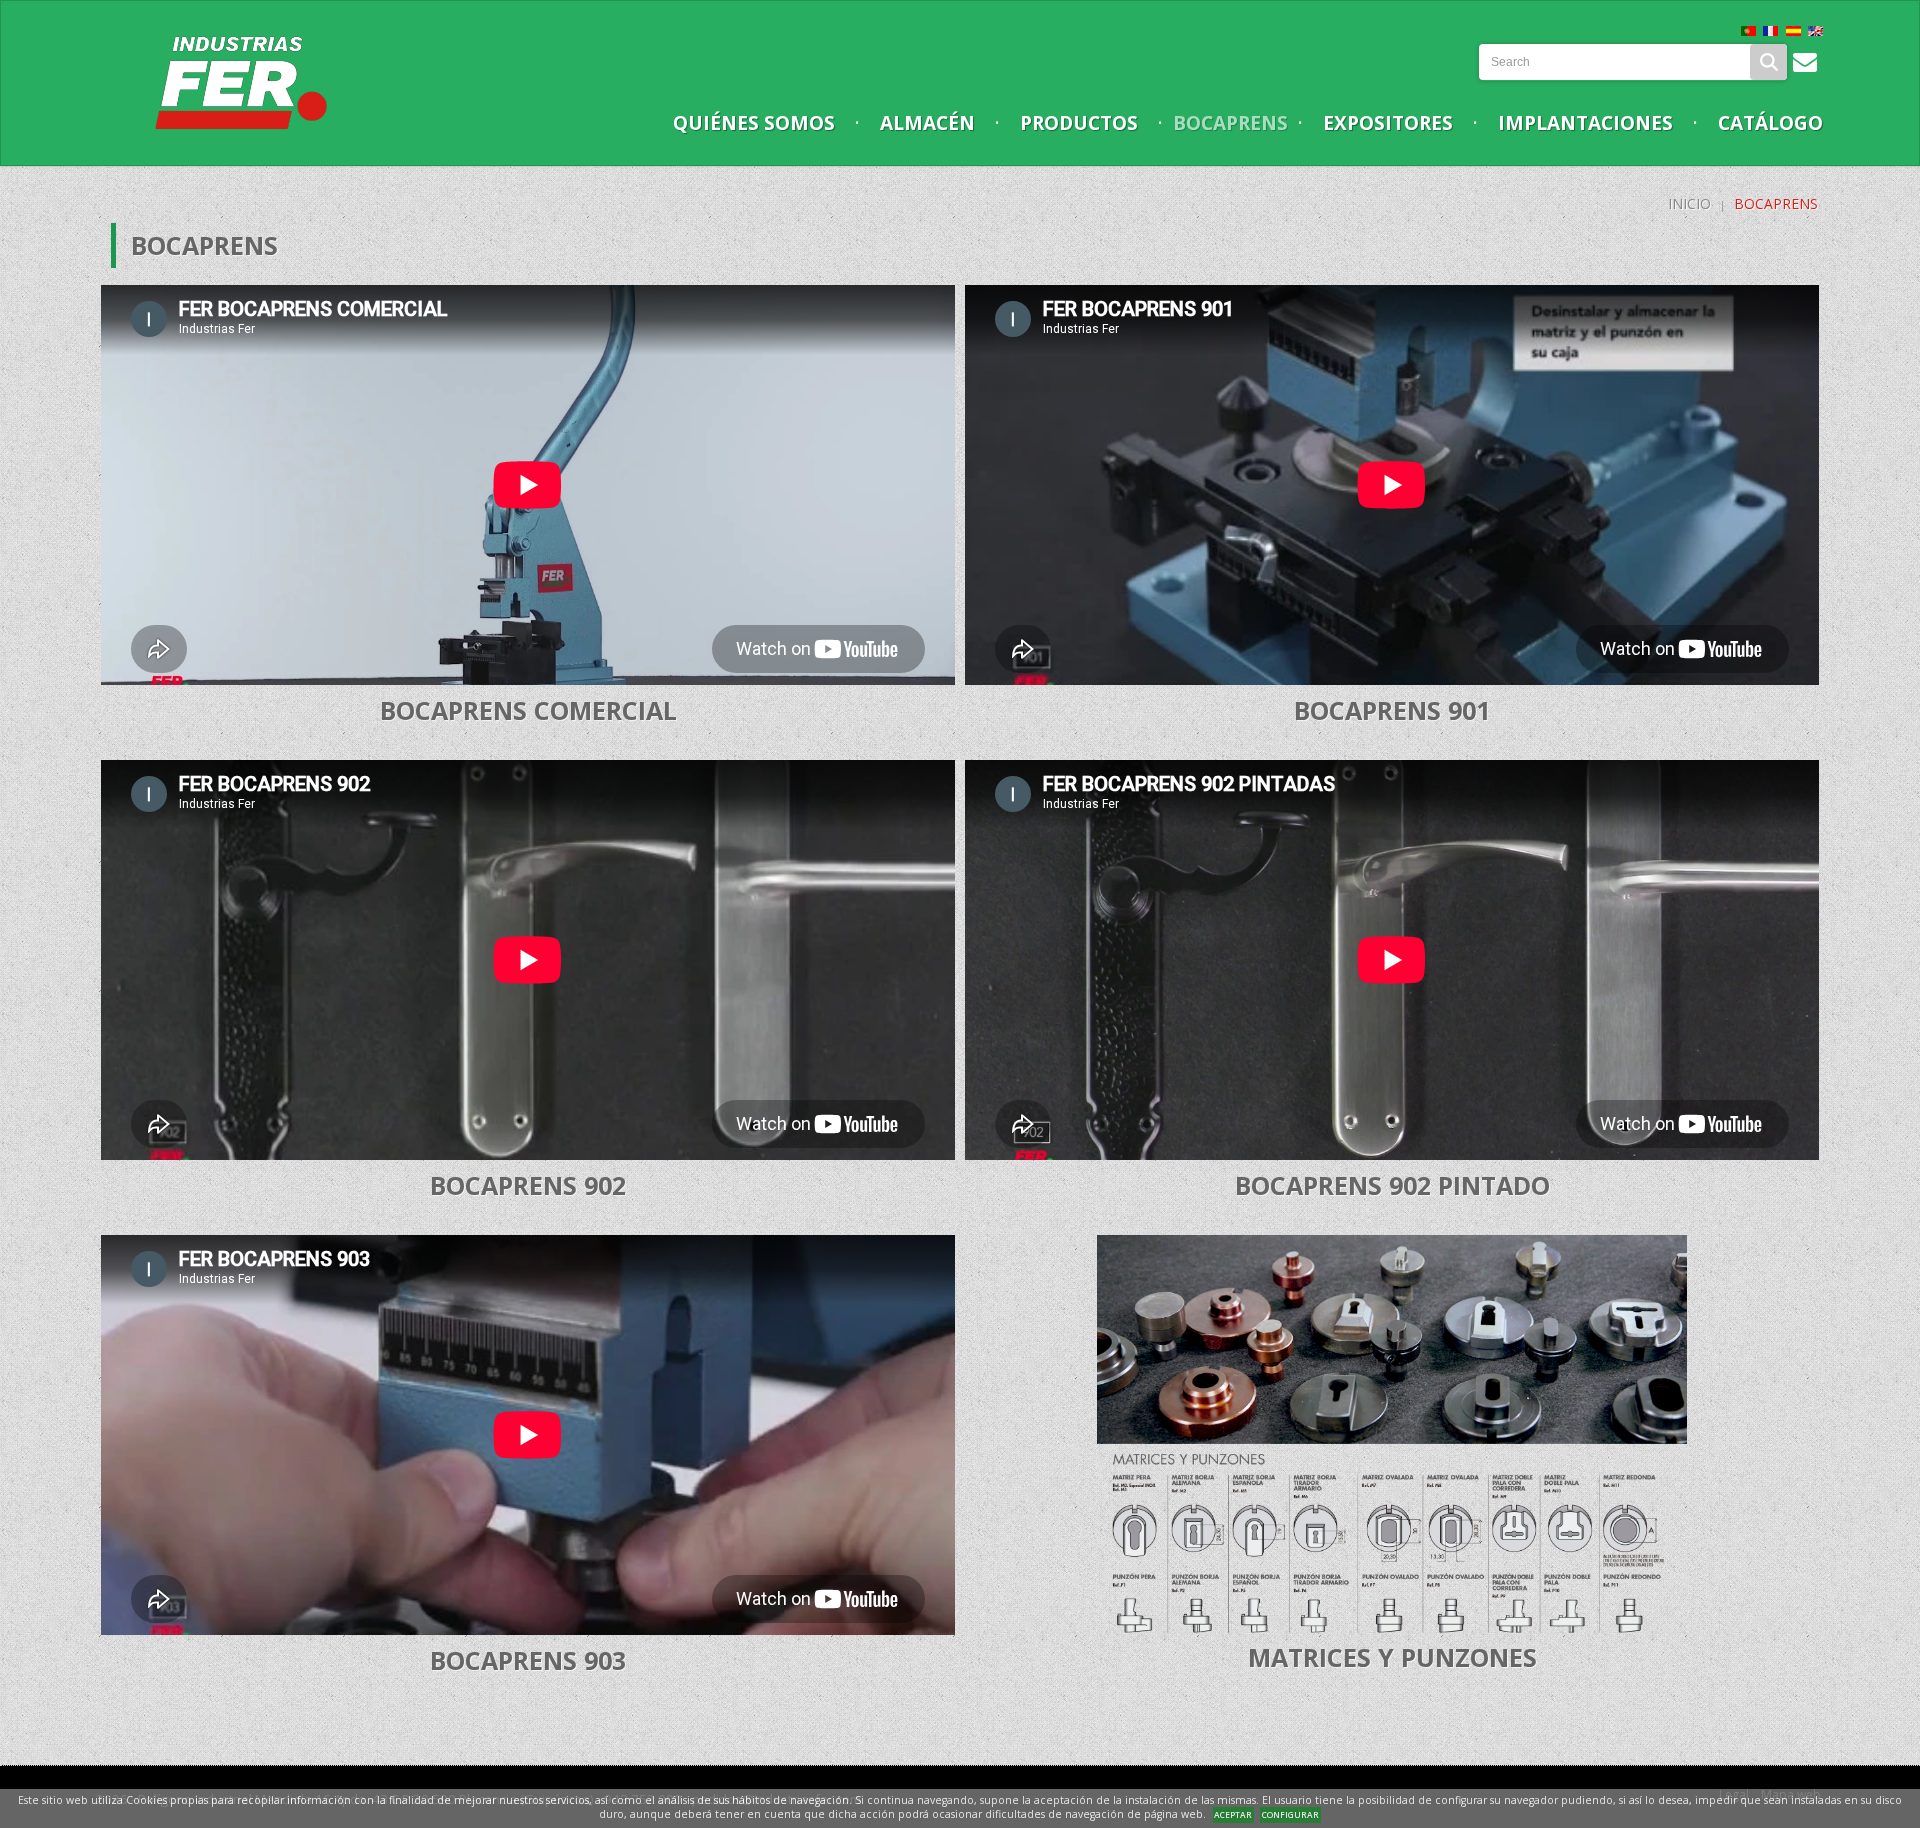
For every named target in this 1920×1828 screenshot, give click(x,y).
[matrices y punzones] (1392, 1435)
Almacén (927, 123)
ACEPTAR (1233, 1814)
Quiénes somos (754, 123)
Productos (1079, 123)
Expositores (1388, 123)
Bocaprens (1230, 123)
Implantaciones (1585, 123)
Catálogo (1770, 123)
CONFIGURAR (1290, 1814)
